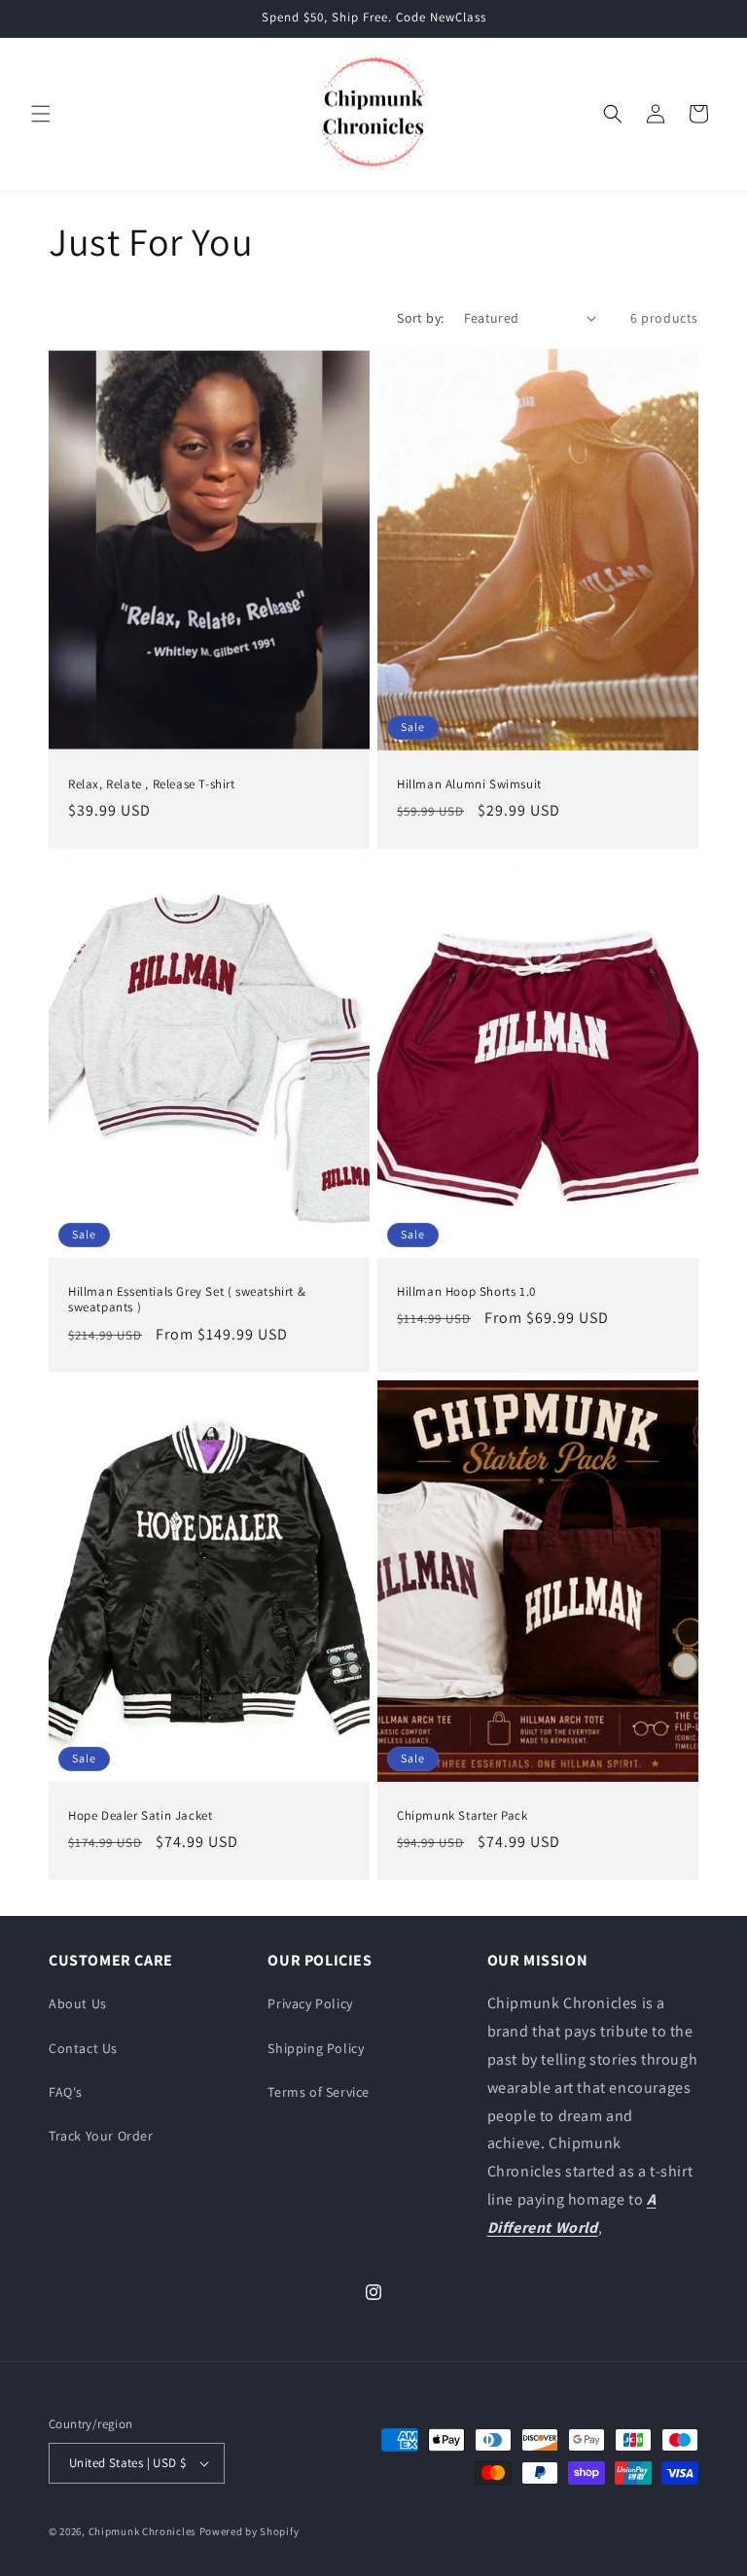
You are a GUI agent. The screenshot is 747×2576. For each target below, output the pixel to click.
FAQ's (66, 2092)
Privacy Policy (310, 2003)
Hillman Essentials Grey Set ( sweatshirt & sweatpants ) (187, 1299)
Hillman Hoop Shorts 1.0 (466, 1291)
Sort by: (420, 318)
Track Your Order (101, 2136)
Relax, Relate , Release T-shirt (152, 783)
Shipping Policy (316, 2048)
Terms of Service (319, 2092)
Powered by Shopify (249, 2531)
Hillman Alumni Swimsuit (469, 783)
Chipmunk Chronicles (142, 2531)
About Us (78, 2003)
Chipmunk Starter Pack (462, 1816)
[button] (41, 114)
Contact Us (83, 2048)
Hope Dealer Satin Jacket (140, 1816)
